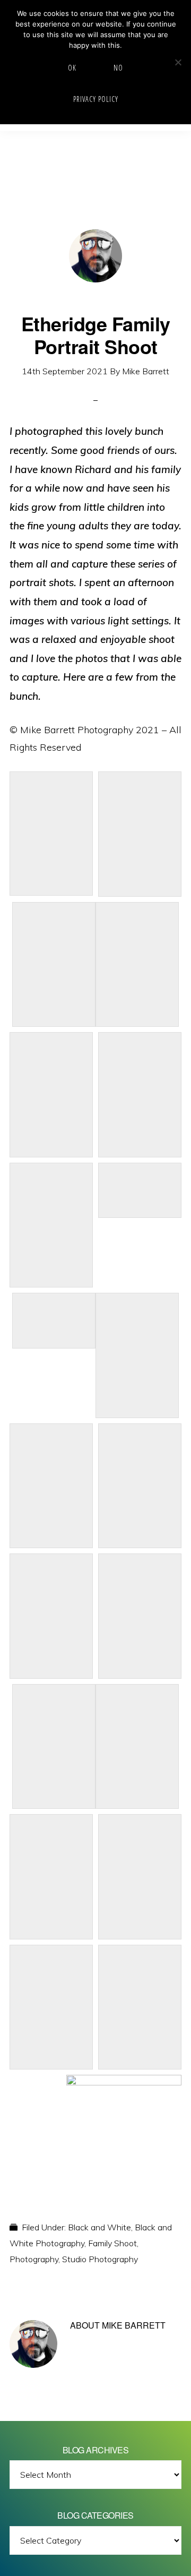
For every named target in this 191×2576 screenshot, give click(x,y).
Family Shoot (112, 2243)
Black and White (99, 2227)
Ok (72, 68)
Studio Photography (100, 2259)
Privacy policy (96, 99)
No (118, 68)
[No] (178, 62)
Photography (34, 2259)
